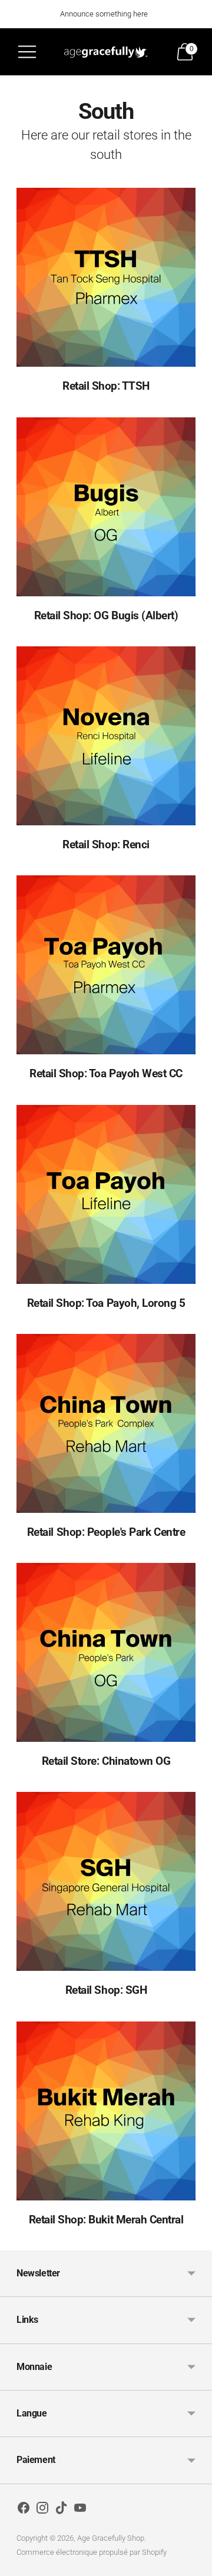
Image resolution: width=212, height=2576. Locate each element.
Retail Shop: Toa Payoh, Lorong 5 (106, 1303)
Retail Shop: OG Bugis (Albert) (106, 615)
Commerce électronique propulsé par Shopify (92, 2552)
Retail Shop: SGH (106, 1990)
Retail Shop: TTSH (106, 386)
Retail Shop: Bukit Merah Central (106, 2220)
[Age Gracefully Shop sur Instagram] (42, 2510)
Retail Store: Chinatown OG (106, 1761)
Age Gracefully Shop (111, 2538)
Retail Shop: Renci (106, 844)
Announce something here (104, 14)
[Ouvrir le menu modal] (27, 52)
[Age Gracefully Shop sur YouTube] (80, 2510)
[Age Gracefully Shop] (106, 52)
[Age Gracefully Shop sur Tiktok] (61, 2510)
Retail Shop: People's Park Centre (106, 1532)
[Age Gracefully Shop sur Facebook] (24, 2510)
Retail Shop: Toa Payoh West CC (106, 1073)
